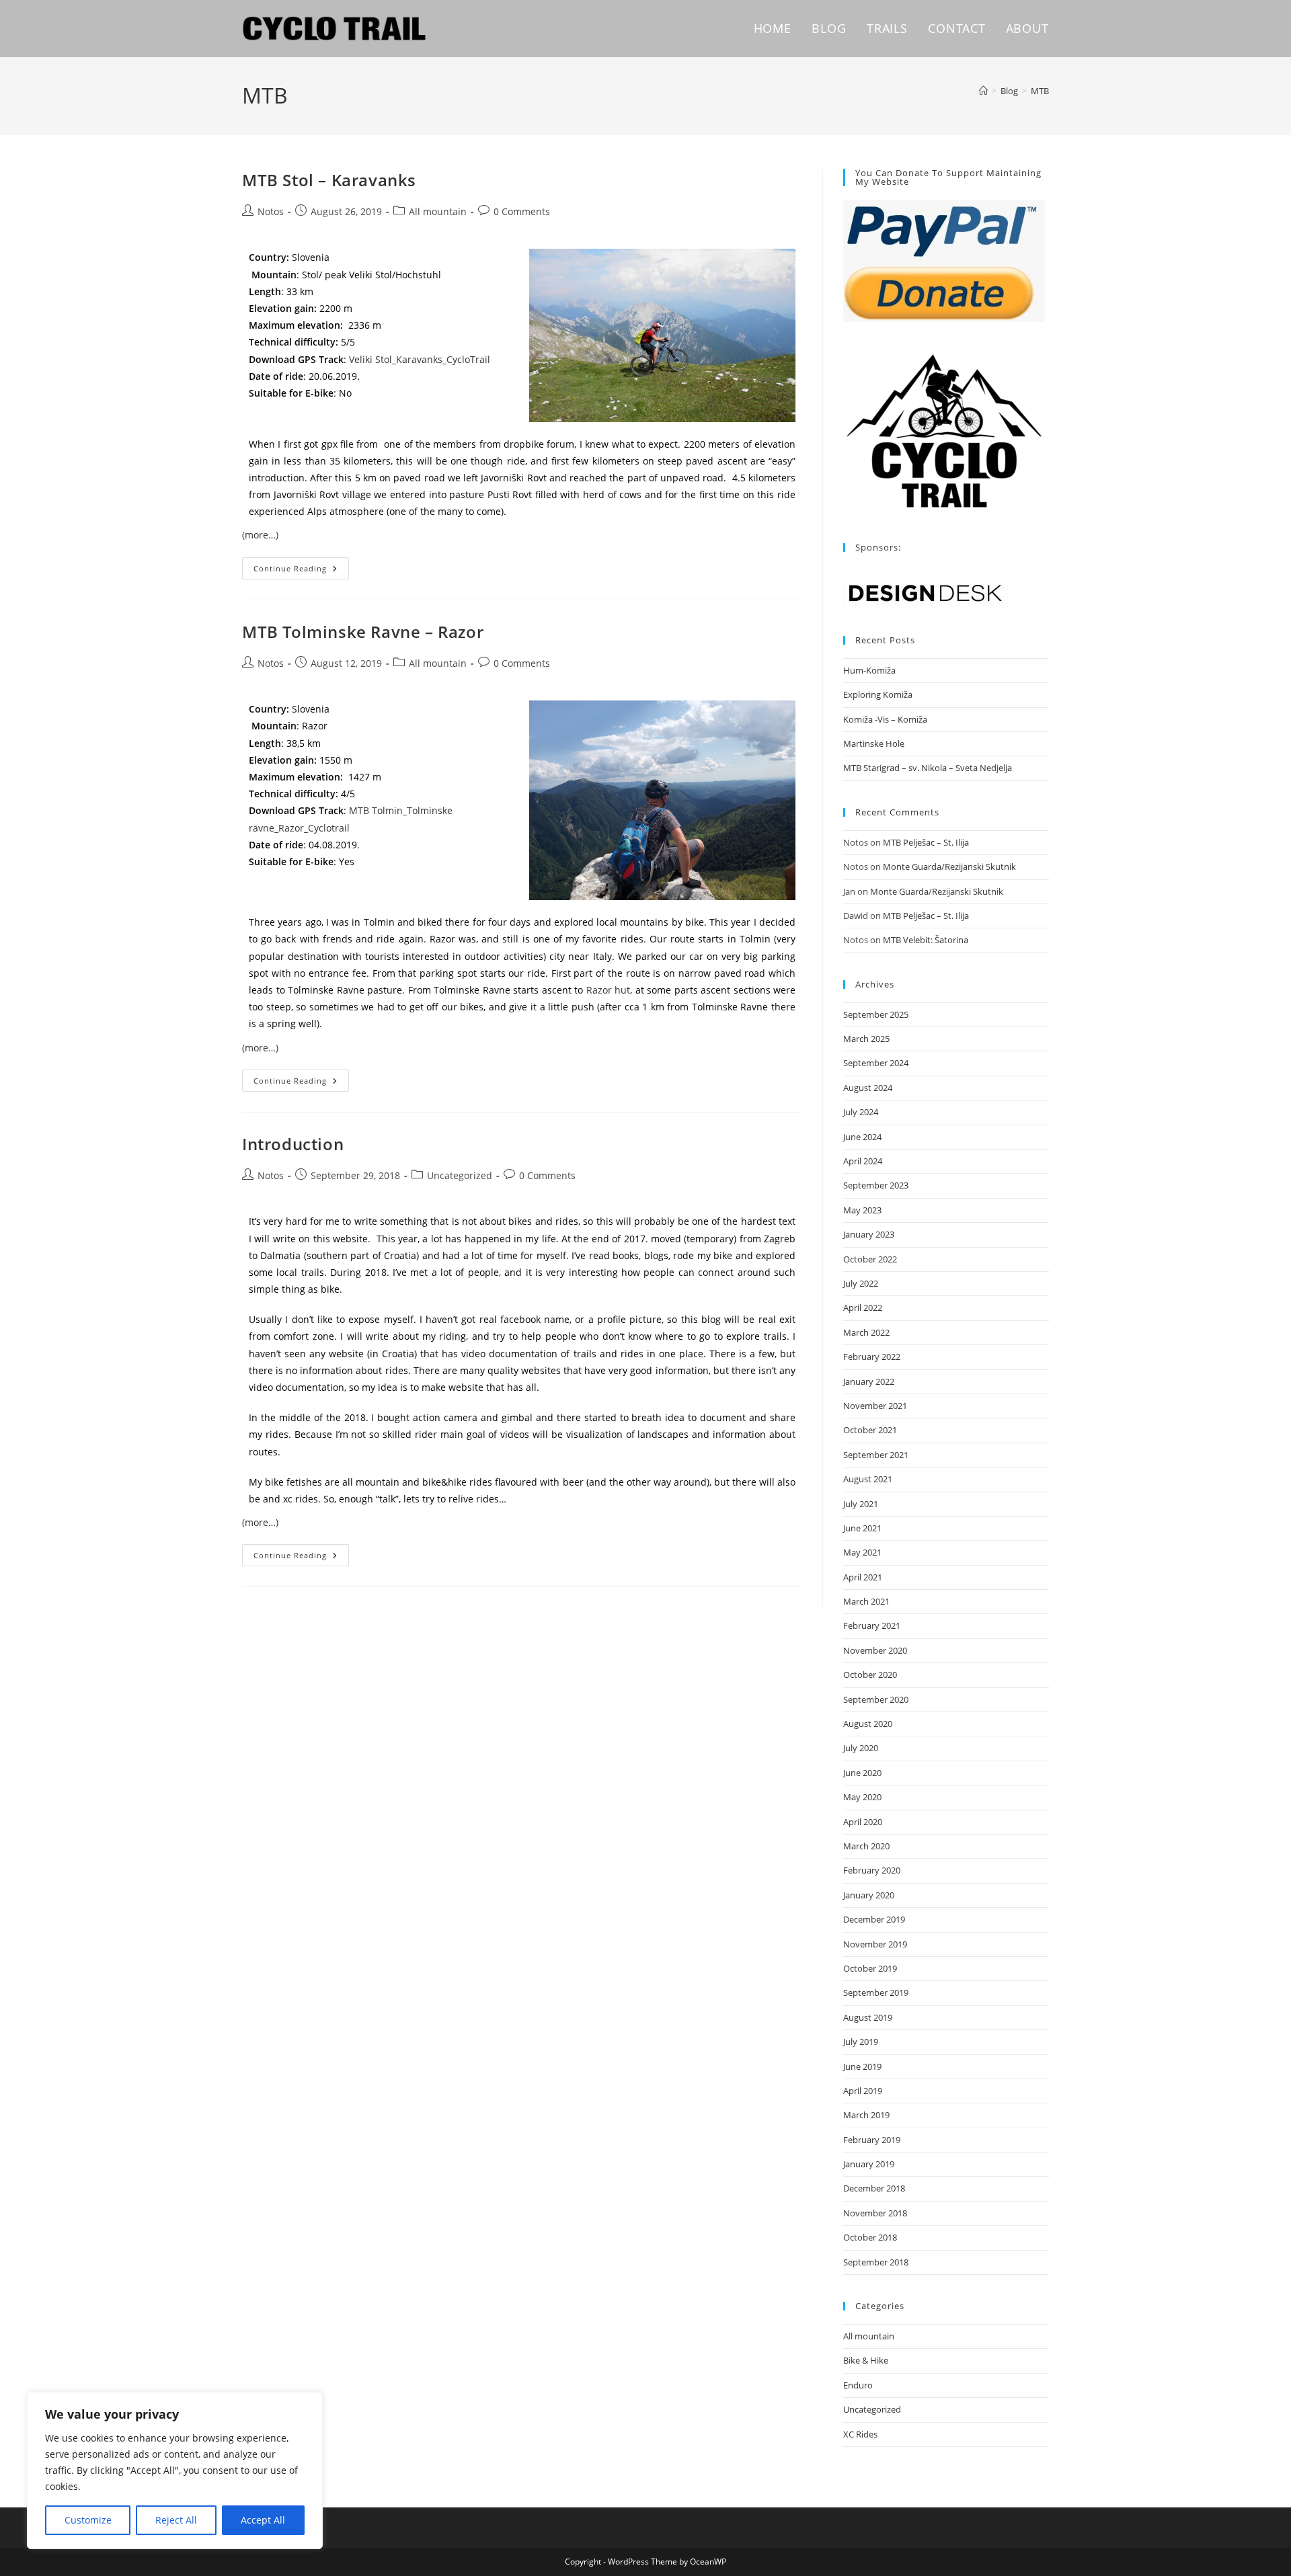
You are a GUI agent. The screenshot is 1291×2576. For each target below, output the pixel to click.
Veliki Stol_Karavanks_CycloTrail (420, 359)
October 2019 (870, 1968)
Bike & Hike (866, 2360)
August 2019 (868, 2017)
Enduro (858, 2385)
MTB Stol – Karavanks (329, 180)
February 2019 (872, 2140)
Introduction (293, 1144)
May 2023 (862, 1210)
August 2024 (868, 1088)
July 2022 (861, 1283)
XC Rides (860, 2434)
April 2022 (863, 1307)
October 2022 (870, 1259)
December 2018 (874, 2188)
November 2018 (875, 2213)
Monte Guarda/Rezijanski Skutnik (949, 867)
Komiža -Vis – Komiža (885, 719)
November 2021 (875, 1406)
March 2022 (866, 1332)
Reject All (176, 2520)
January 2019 (869, 2164)
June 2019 (862, 2066)
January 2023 (869, 1234)
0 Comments (522, 211)
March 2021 (866, 1601)
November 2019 (875, 1944)
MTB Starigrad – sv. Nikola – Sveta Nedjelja (928, 768)
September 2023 (876, 1185)
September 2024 (876, 1063)
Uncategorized (460, 1175)
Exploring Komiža (878, 694)
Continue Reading (301, 565)
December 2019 (874, 1919)
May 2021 (862, 1552)
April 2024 (863, 1161)
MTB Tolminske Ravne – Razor (363, 632)
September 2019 (876, 1993)
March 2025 (866, 1039)
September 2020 (876, 1699)
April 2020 (863, 1822)
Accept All (263, 2520)
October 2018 (870, 2237)
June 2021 (862, 1528)
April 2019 (863, 2091)
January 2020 (869, 1895)
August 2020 (868, 1724)
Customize (88, 2520)
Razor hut (609, 990)
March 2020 (866, 1846)
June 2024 (862, 1137)
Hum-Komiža (869, 670)
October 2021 (870, 1430)
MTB (1040, 91)
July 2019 (861, 2042)
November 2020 (875, 1650)
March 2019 (866, 2115)
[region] (175, 2470)
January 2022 (869, 1381)
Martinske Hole (874, 743)
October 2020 (870, 1675)
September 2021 (876, 1455)
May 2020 (862, 1797)
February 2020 (872, 1870)
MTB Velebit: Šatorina (926, 940)
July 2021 (861, 1504)
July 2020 (861, 1748)
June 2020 (862, 1773)
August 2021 (868, 1479)
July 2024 (861, 1112)
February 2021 (872, 1625)
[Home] (983, 91)
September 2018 (876, 2262)
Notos (271, 211)
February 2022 (872, 1357)
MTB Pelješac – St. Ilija (926, 842)
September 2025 (876, 1014)
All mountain (438, 211)
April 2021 (863, 1577)
